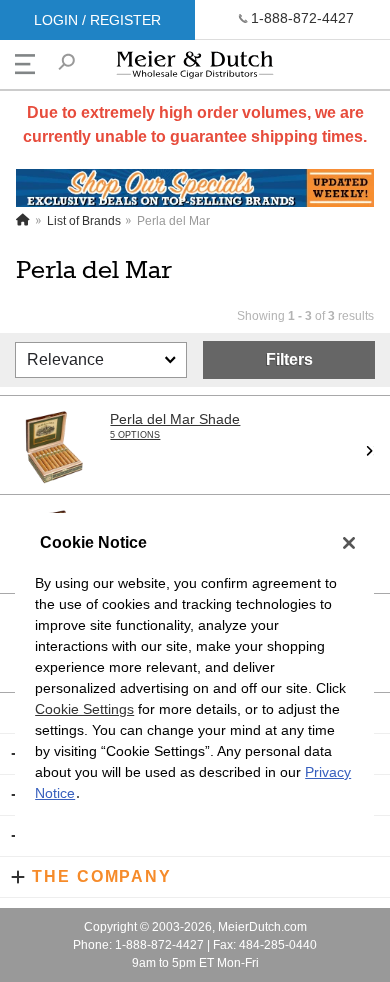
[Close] (349, 543)
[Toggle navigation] (25, 64)
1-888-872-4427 (302, 18)
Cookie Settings (84, 709)
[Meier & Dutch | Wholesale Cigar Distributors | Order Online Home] (195, 69)
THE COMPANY (102, 876)
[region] (194, 683)
